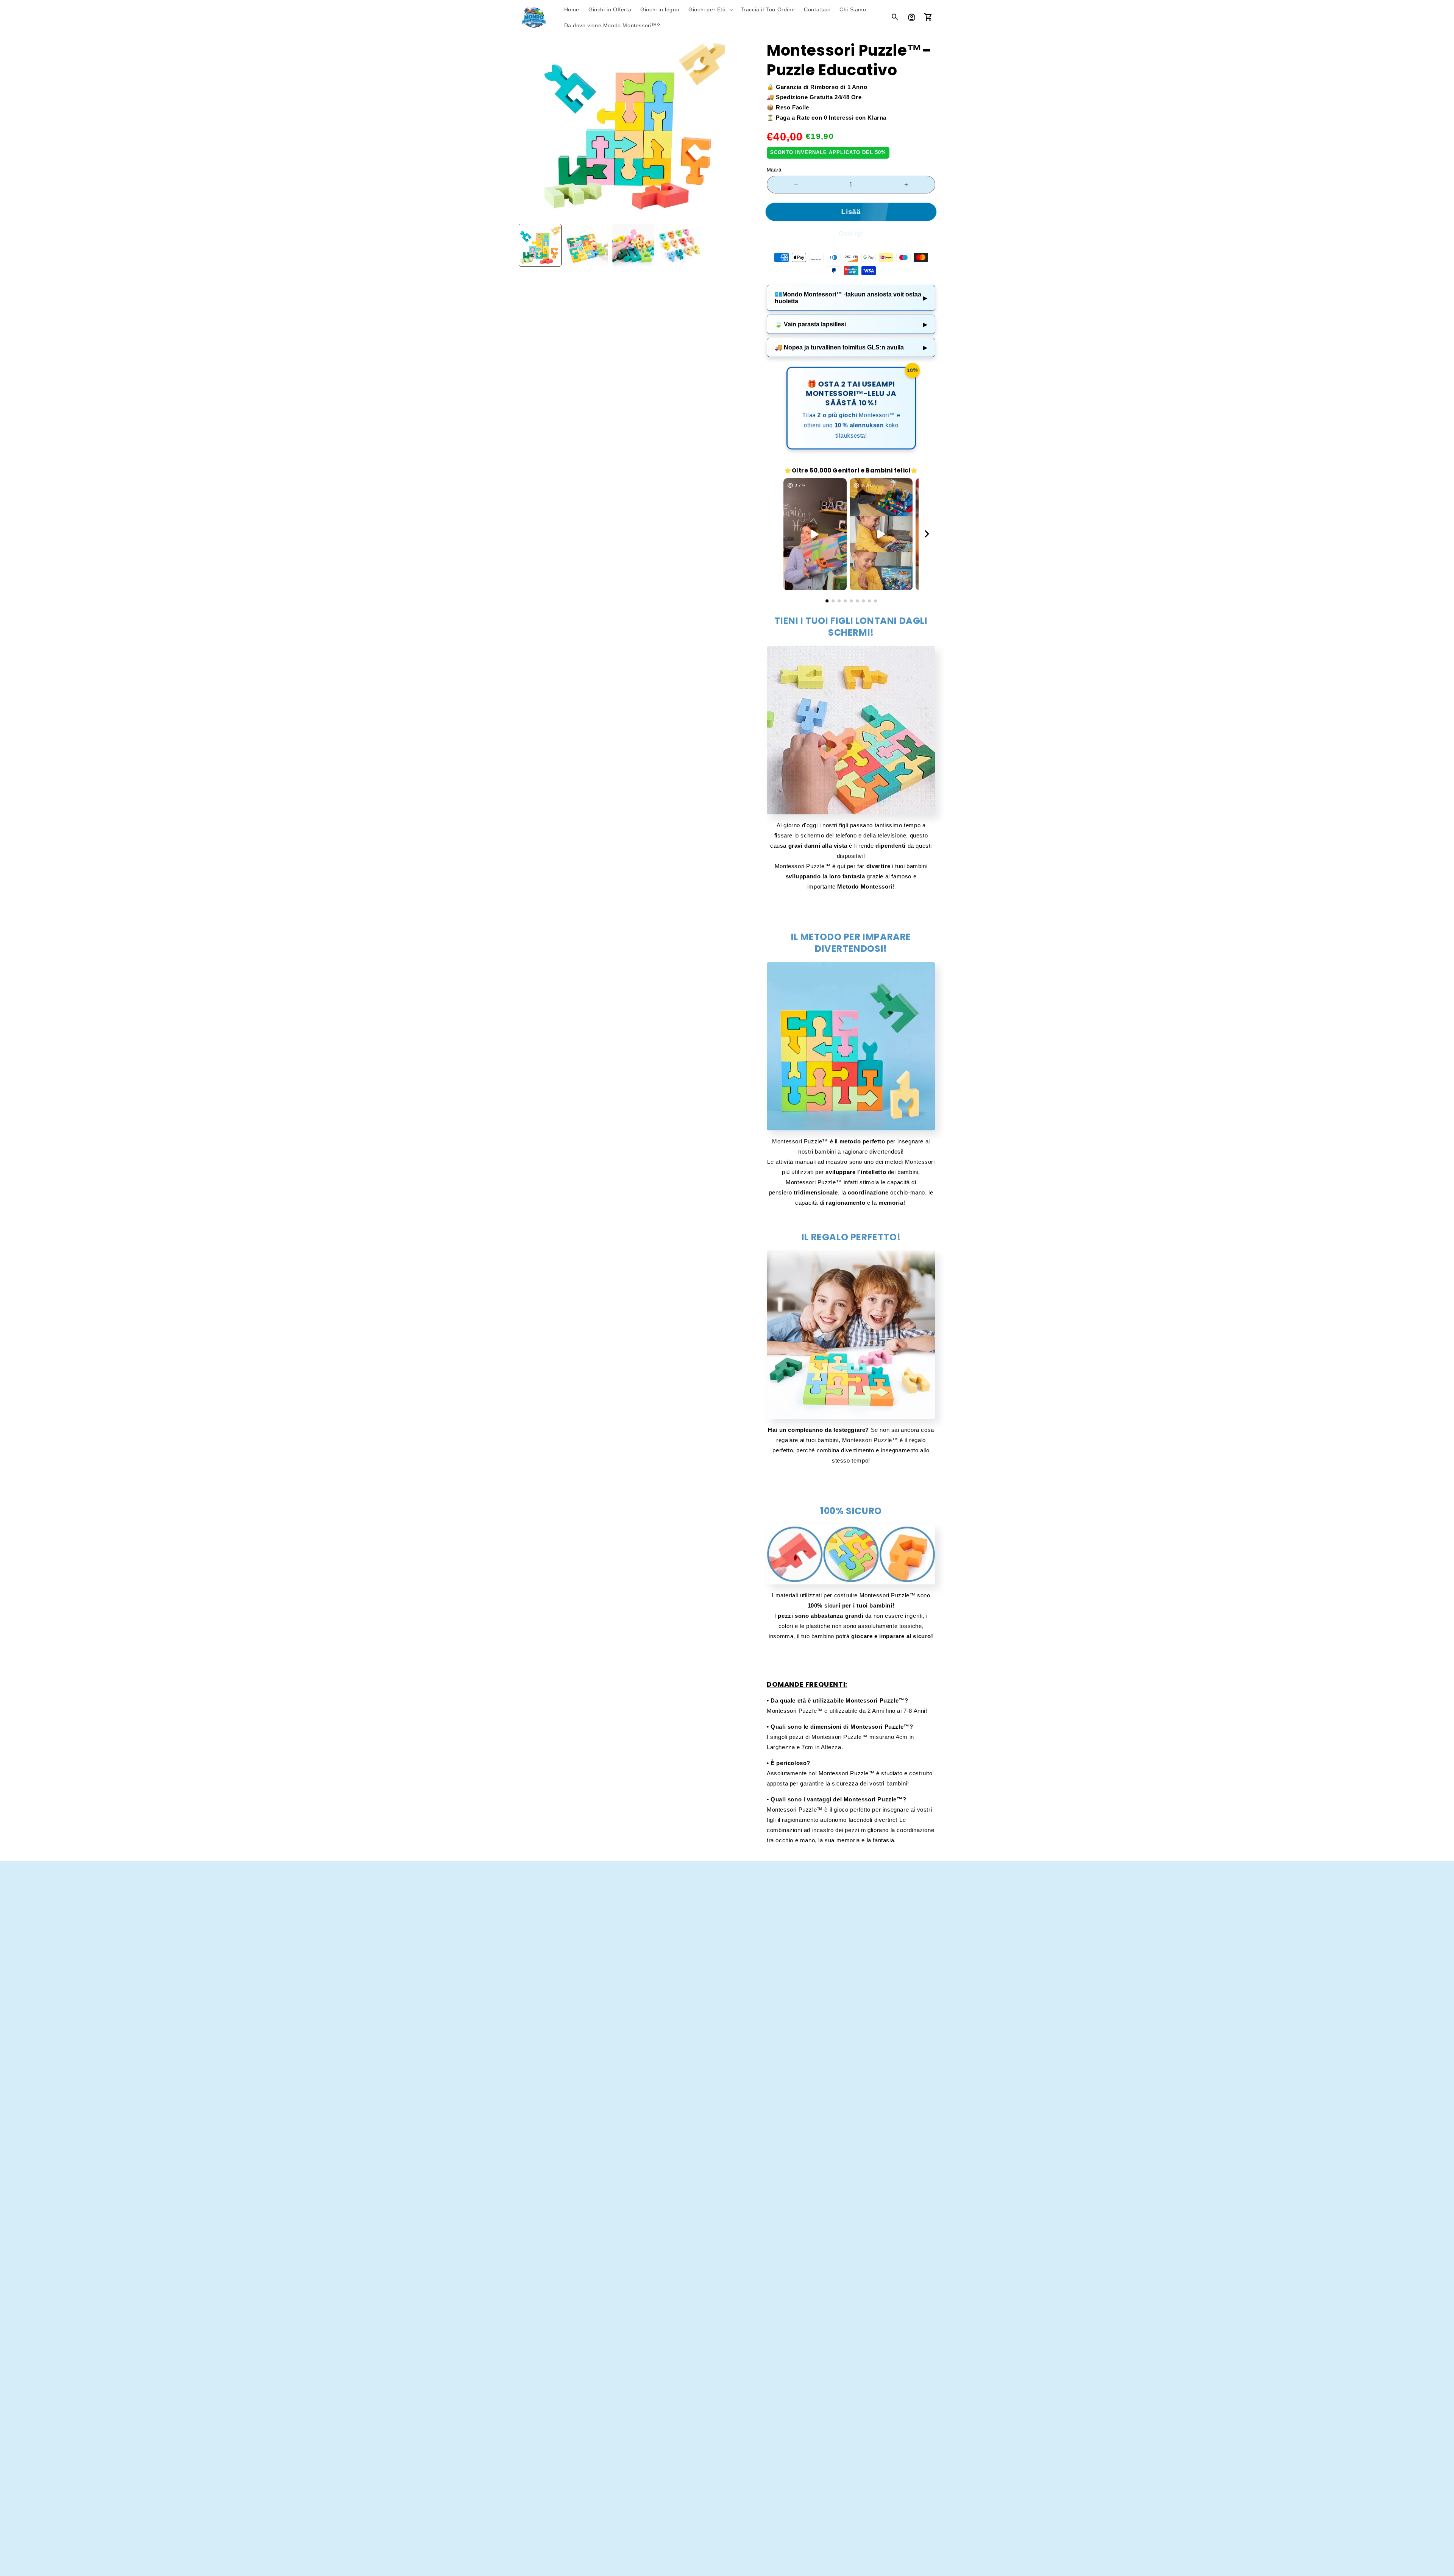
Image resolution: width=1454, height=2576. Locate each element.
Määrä (774, 170)
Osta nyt (851, 233)
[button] (710, 9)
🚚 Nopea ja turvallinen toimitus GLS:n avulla (851, 347)
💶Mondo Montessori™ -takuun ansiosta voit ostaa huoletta (851, 298)
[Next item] (927, 534)
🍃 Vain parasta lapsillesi (851, 324)
